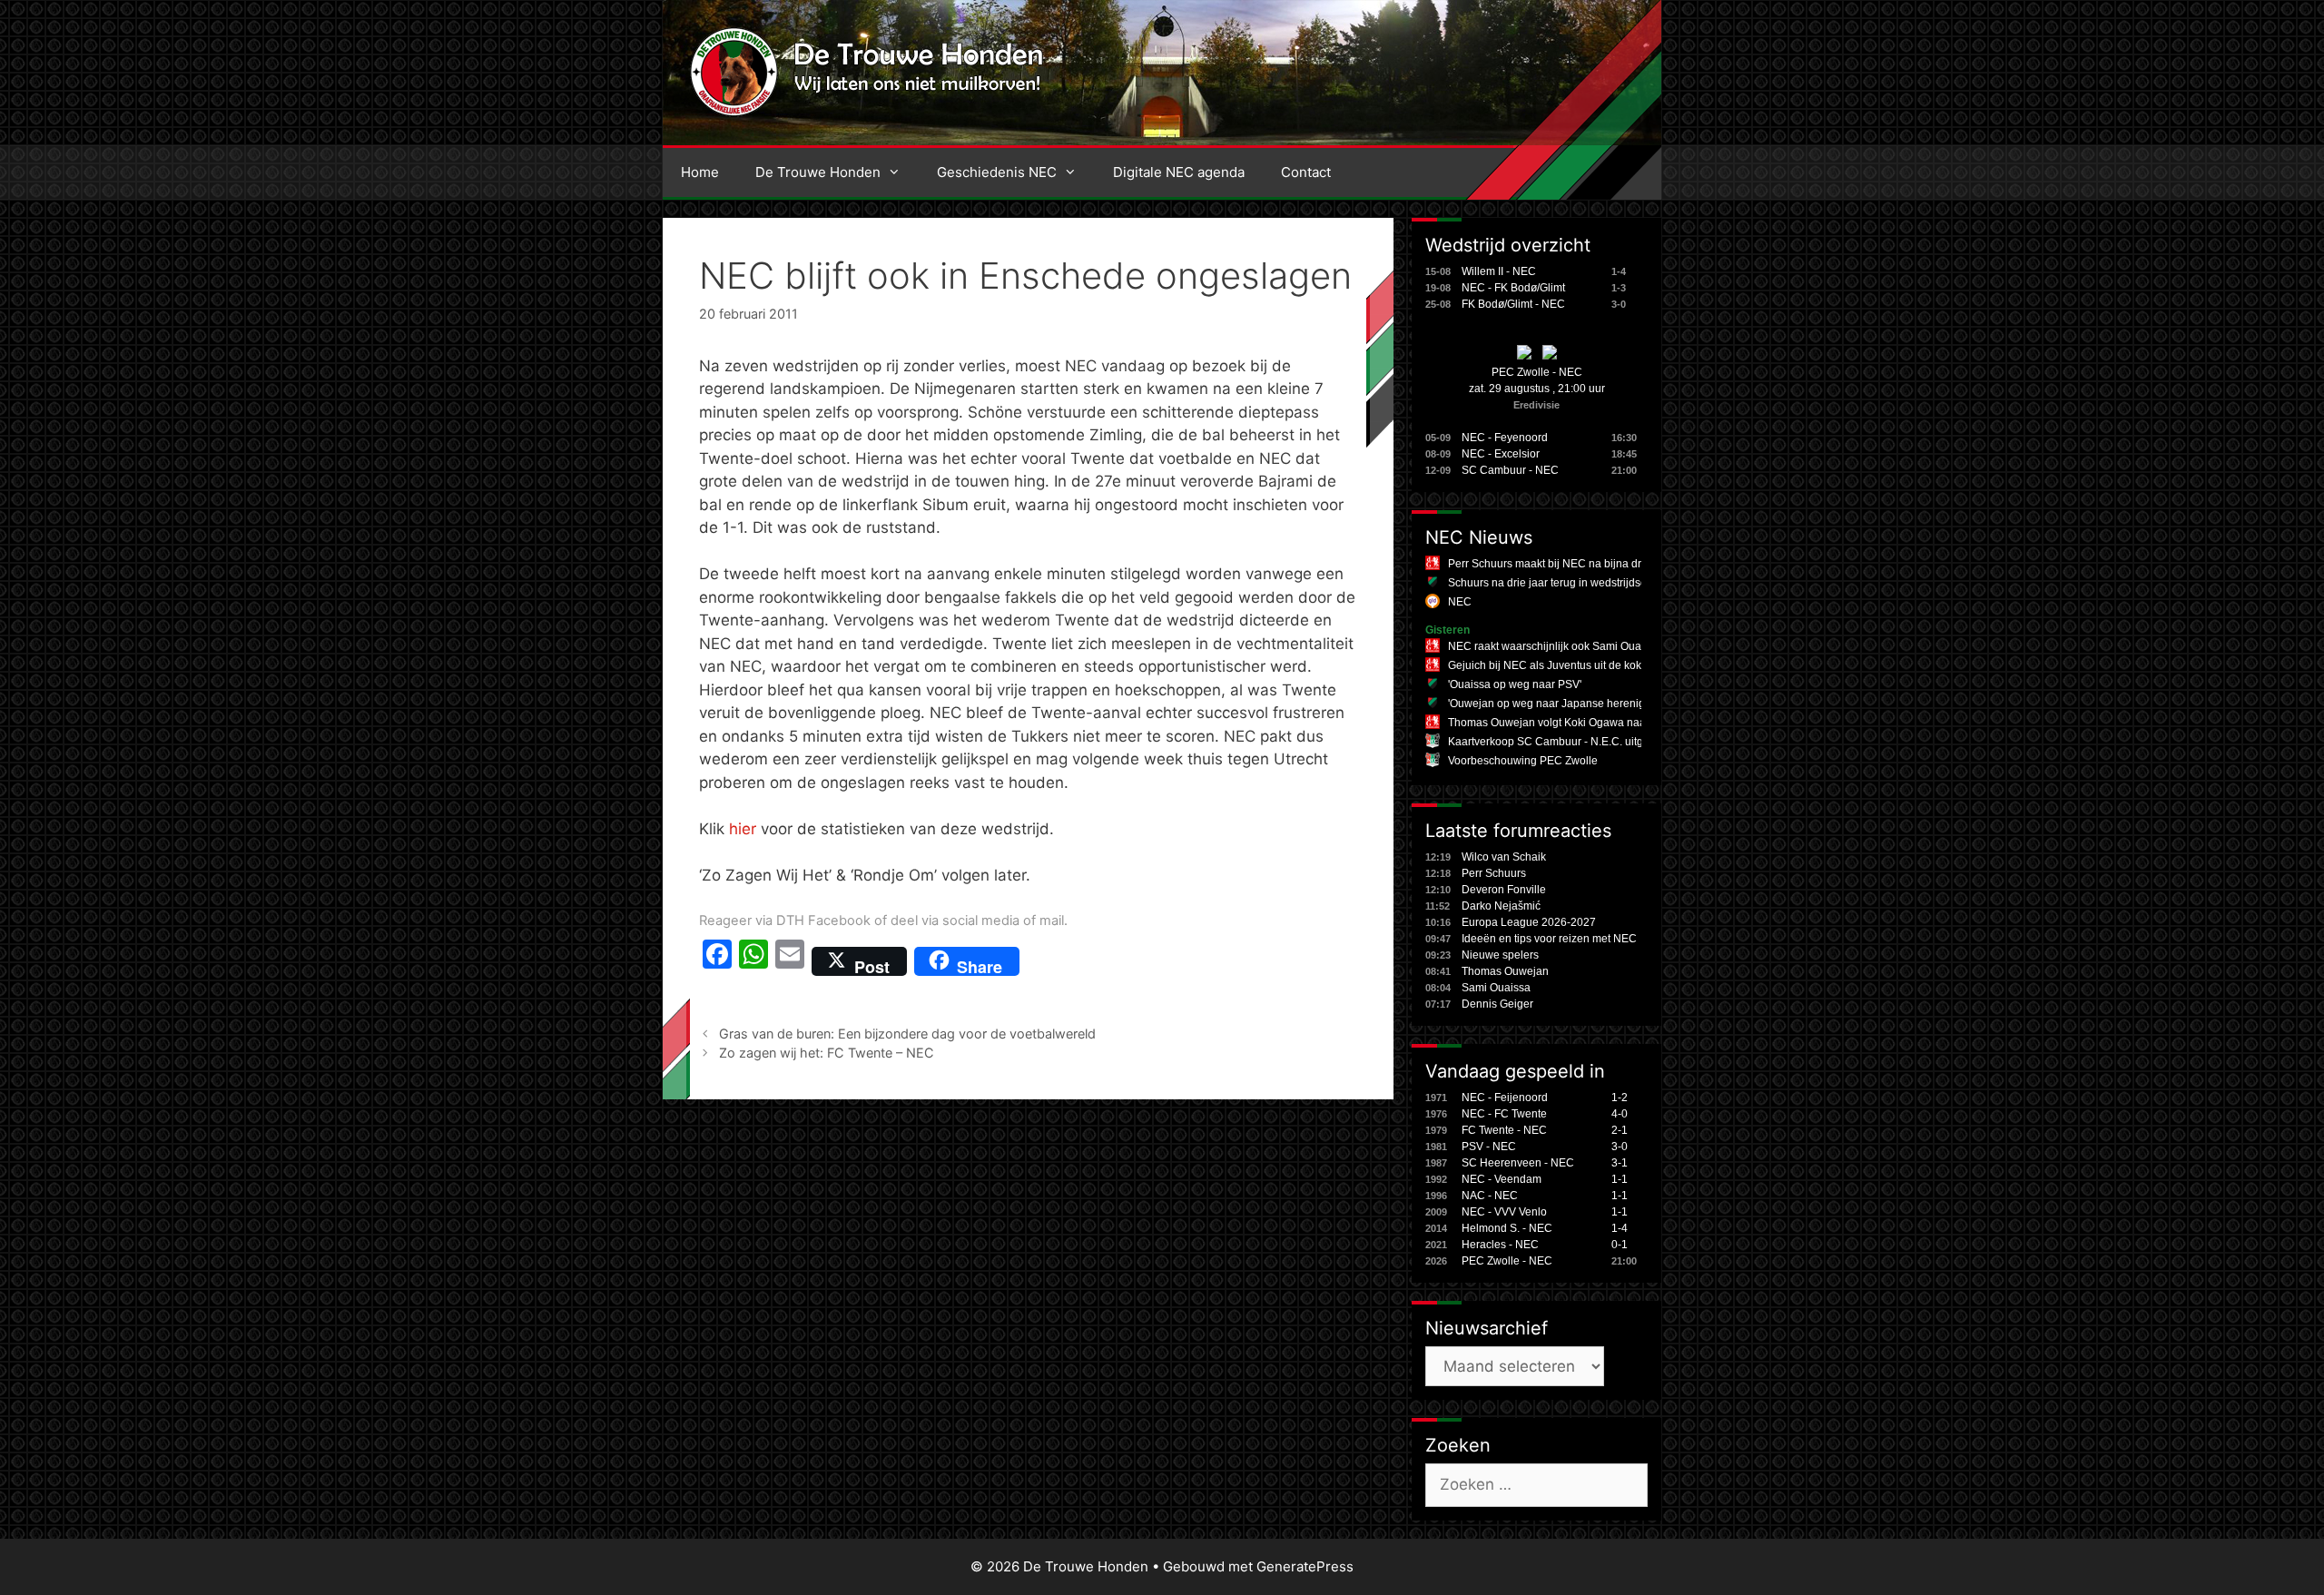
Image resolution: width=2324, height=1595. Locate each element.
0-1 (1620, 1245)
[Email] (790, 961)
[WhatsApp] (753, 961)
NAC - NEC (1490, 1196)
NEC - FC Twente (1504, 1114)
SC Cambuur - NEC (1510, 470)
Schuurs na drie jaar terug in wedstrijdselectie (1561, 583)
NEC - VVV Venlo (1504, 1212)
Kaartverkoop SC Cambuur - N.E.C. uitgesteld (1561, 742)
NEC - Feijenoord (1505, 1098)
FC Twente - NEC (1504, 1130)
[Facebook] (717, 961)
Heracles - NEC (1500, 1245)
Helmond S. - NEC (1507, 1228)
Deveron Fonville (1504, 890)
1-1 (1620, 1179)
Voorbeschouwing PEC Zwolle (1523, 761)
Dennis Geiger (1497, 1004)
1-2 (1620, 1098)
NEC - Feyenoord (1505, 438)
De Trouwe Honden (818, 172)
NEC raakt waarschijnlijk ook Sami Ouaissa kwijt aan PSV (1590, 646)
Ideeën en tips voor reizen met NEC (1549, 939)
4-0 (1620, 1114)
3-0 (1620, 1147)
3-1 (1620, 1163)
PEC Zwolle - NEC (1537, 372)
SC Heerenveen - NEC (1518, 1163)
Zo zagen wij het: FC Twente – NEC (827, 1053)
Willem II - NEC (1499, 271)
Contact (1306, 172)
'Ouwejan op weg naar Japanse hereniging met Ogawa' (1585, 704)
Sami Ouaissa (1496, 988)
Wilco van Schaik (1504, 857)
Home (700, 172)
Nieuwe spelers (1500, 955)
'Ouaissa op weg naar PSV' (1515, 684)
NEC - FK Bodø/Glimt (1513, 288)
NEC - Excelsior (1501, 454)
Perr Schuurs (1494, 873)
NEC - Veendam (1502, 1179)
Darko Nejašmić (1501, 906)
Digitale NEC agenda (1179, 172)
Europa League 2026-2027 (1529, 922)
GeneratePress (1305, 1566)
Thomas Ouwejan (1505, 971)
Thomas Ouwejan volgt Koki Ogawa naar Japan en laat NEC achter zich (1625, 723)
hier (743, 829)
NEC (1460, 602)
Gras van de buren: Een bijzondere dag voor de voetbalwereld (907, 1034)
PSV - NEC (1489, 1147)
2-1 (1620, 1130)
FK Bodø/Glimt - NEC (1513, 304)
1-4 (1620, 1228)
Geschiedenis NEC (997, 172)
